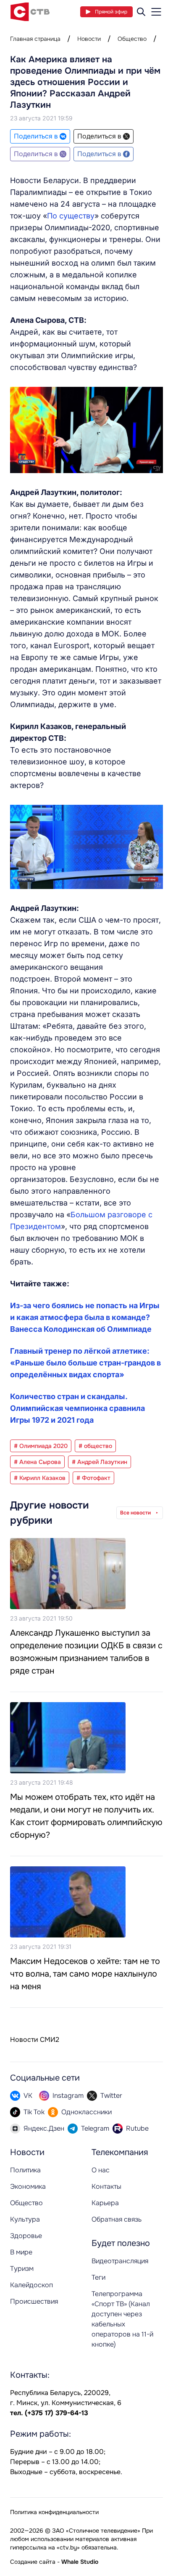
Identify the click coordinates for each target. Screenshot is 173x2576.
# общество (95, 1446)
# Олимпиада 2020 (41, 1446)
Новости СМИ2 (35, 2040)
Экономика (28, 2186)
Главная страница (35, 39)
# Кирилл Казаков (40, 1478)
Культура (25, 2219)
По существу (71, 216)
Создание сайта (33, 2562)
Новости (89, 39)
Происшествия (34, 2301)
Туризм (22, 2269)
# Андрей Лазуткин (100, 1462)
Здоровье (26, 2236)
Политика (25, 2170)
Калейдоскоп (31, 2285)
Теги (98, 2277)
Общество (132, 39)
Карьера (105, 2203)
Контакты (106, 2186)
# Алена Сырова (37, 1462)
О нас (101, 2170)
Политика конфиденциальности (54, 2512)
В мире (21, 2252)
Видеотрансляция (120, 2261)
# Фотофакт (93, 1478)
